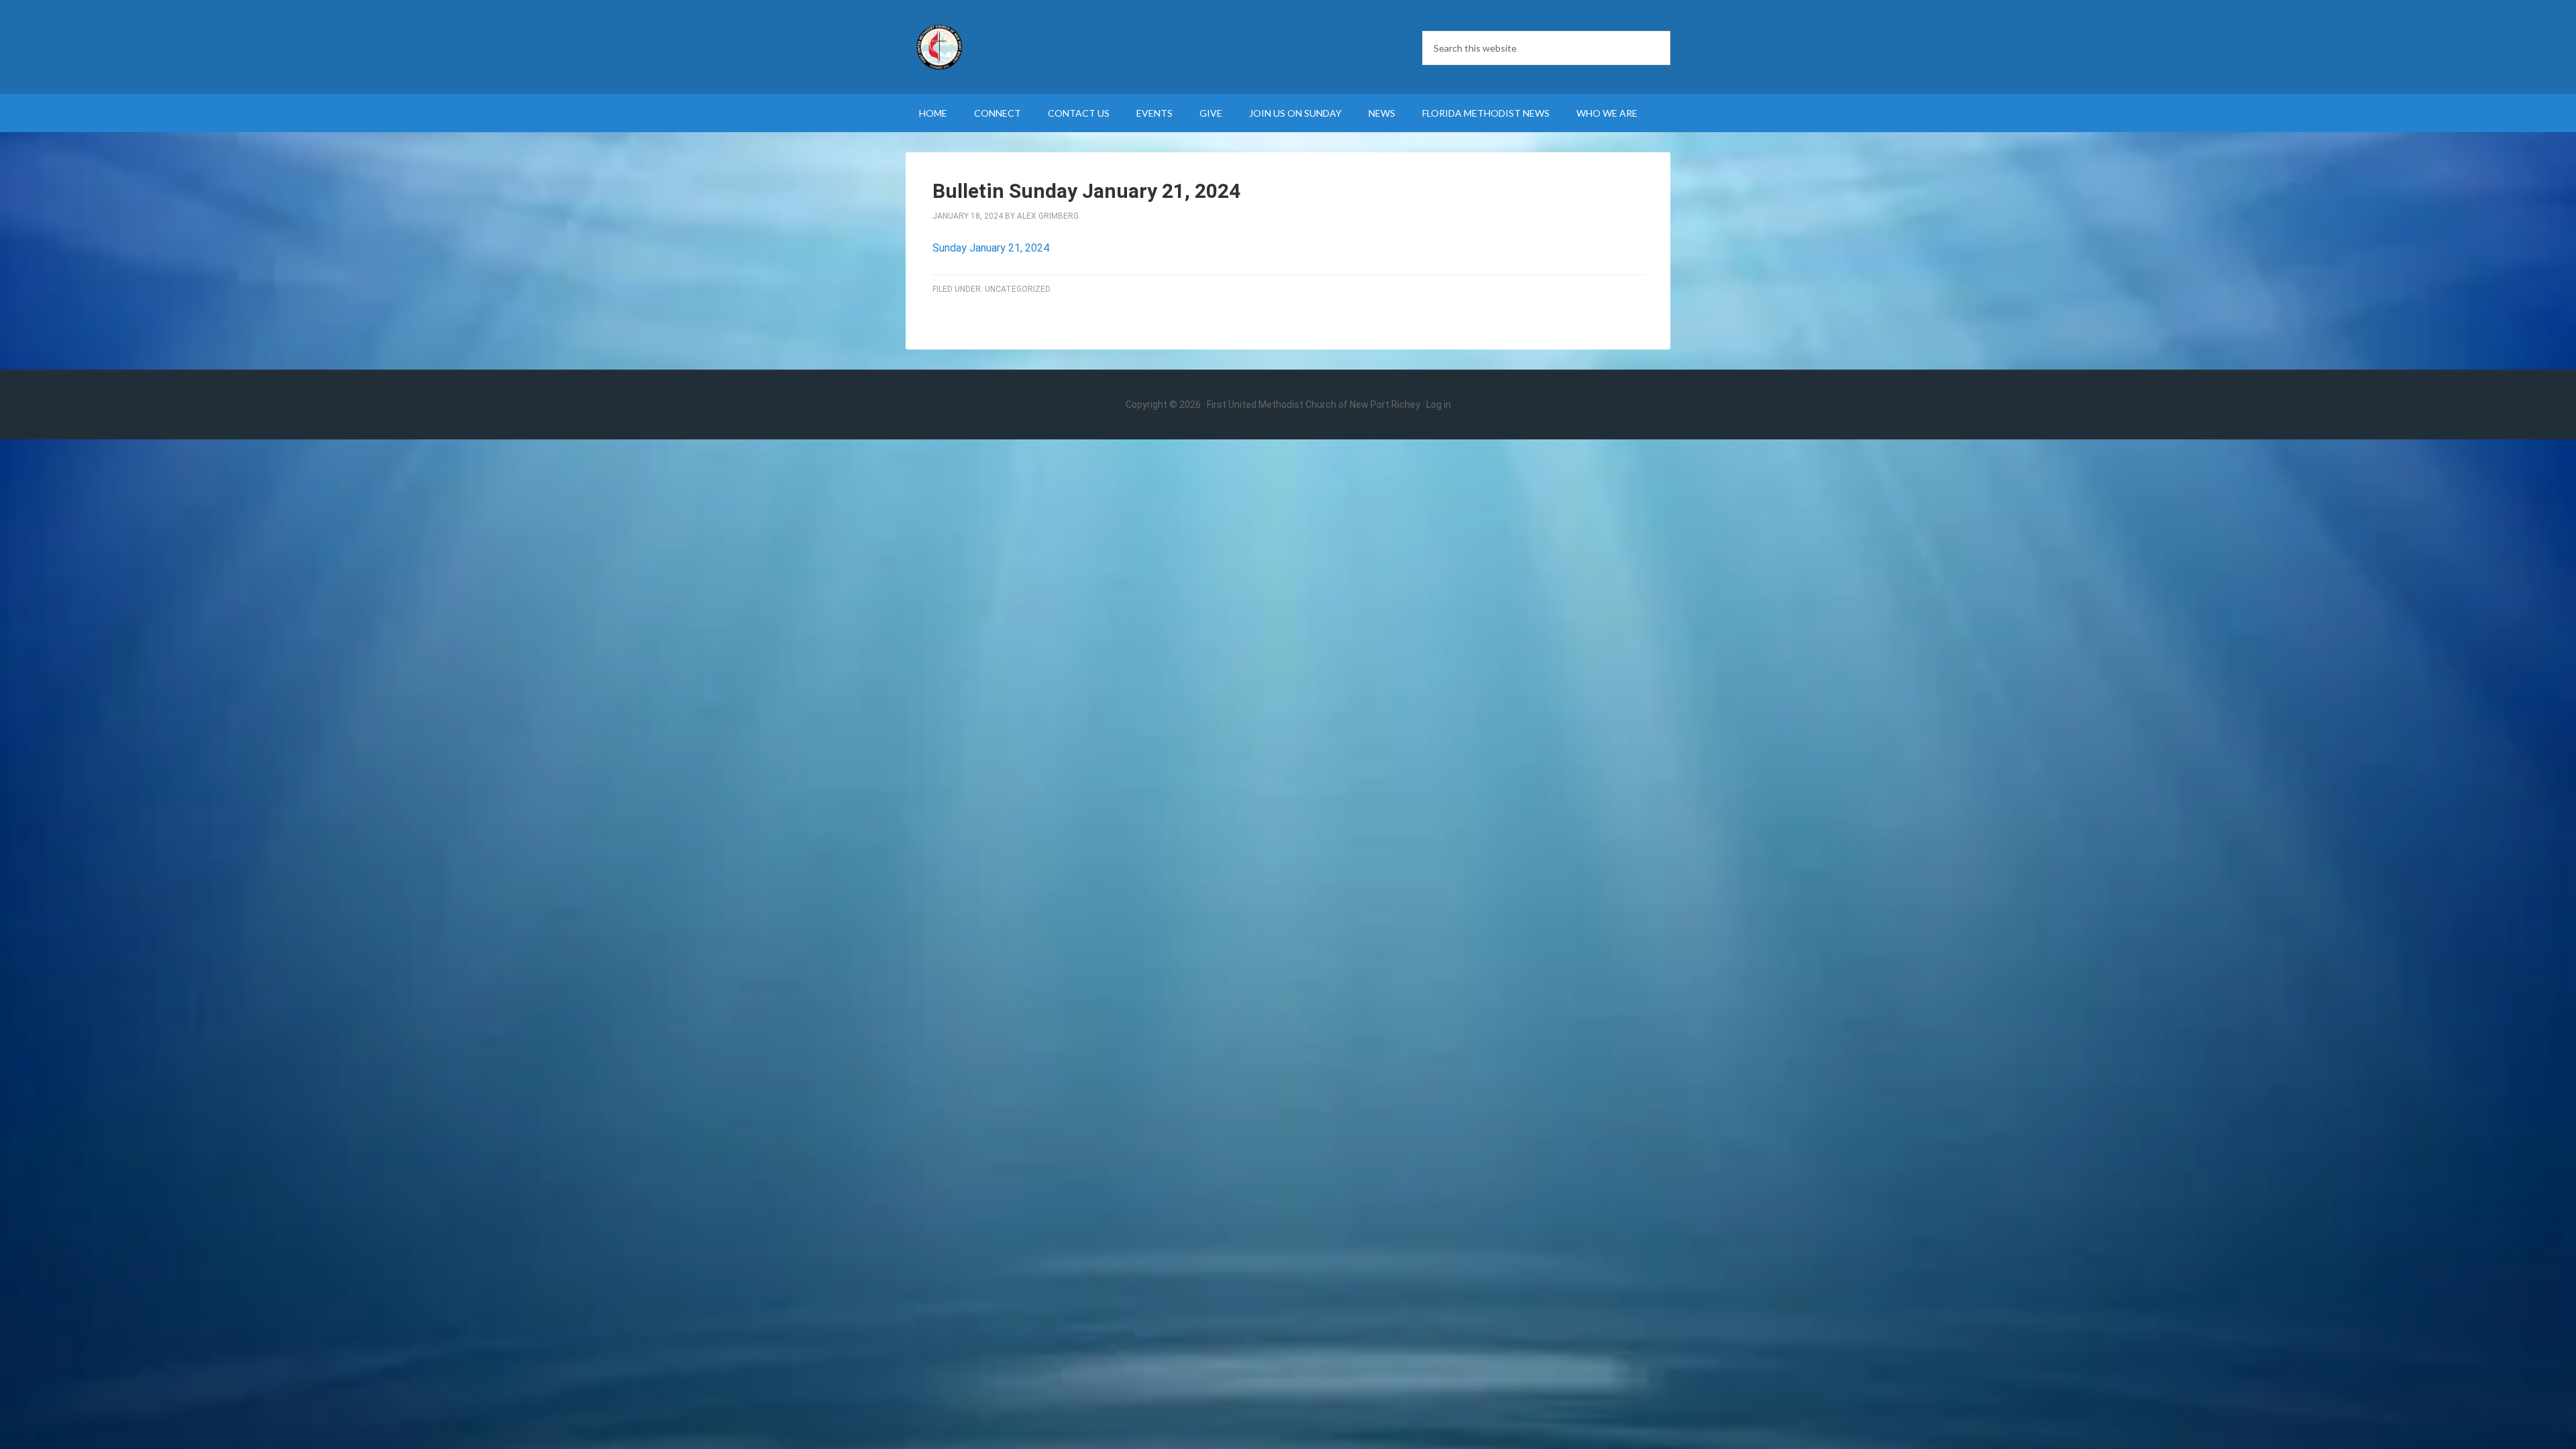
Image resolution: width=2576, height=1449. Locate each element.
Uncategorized (1018, 289)
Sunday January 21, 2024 (991, 248)
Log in (1439, 405)
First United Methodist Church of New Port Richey (1020, 47)
